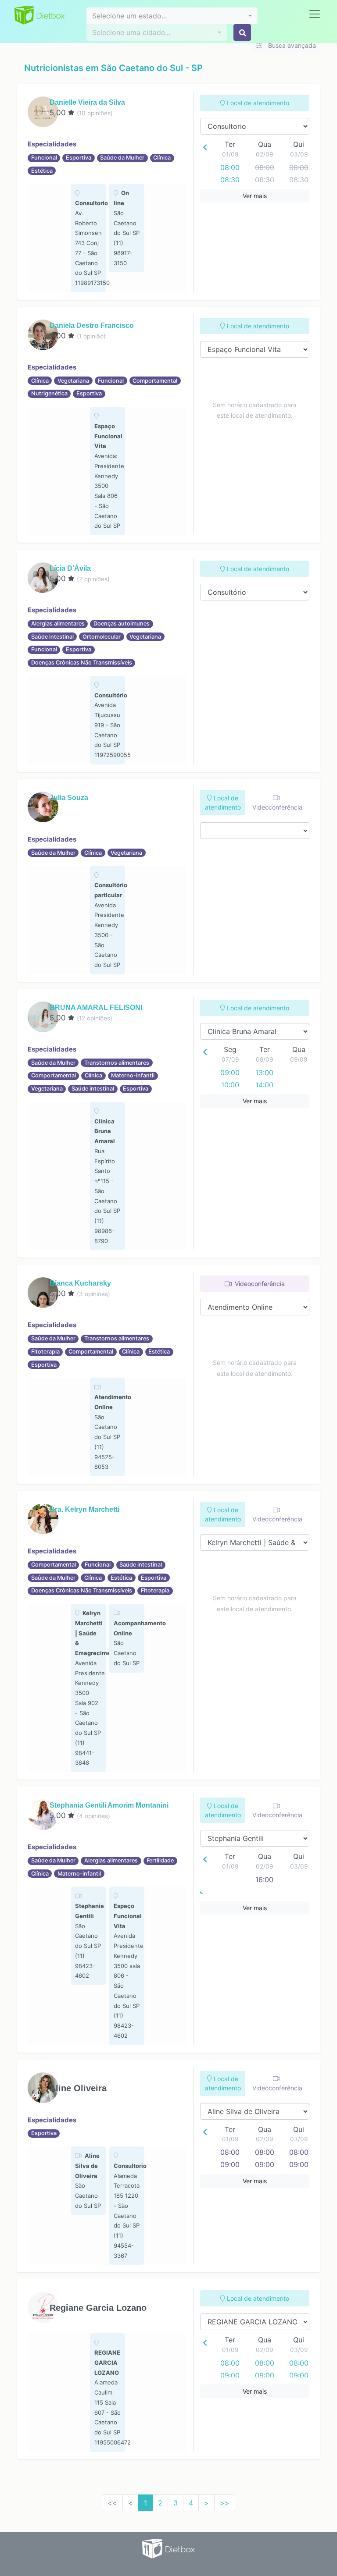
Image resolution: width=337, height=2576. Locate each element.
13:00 (264, 1073)
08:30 (230, 180)
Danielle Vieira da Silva (87, 102)
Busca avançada (291, 45)
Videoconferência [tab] (277, 807)
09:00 (230, 1073)
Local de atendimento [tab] (257, 103)
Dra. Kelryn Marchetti (84, 1509)
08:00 (230, 167)
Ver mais (255, 196)
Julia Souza (69, 798)
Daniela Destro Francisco (92, 325)
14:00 (264, 1085)
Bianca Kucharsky (80, 1283)
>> (225, 2503)
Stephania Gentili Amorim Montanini (109, 1805)
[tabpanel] (88, 238)
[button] (172, 16)
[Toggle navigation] (315, 14)
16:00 (264, 1880)
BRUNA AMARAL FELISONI (96, 1007)
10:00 (230, 1085)
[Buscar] (242, 32)
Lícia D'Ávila (70, 568)
